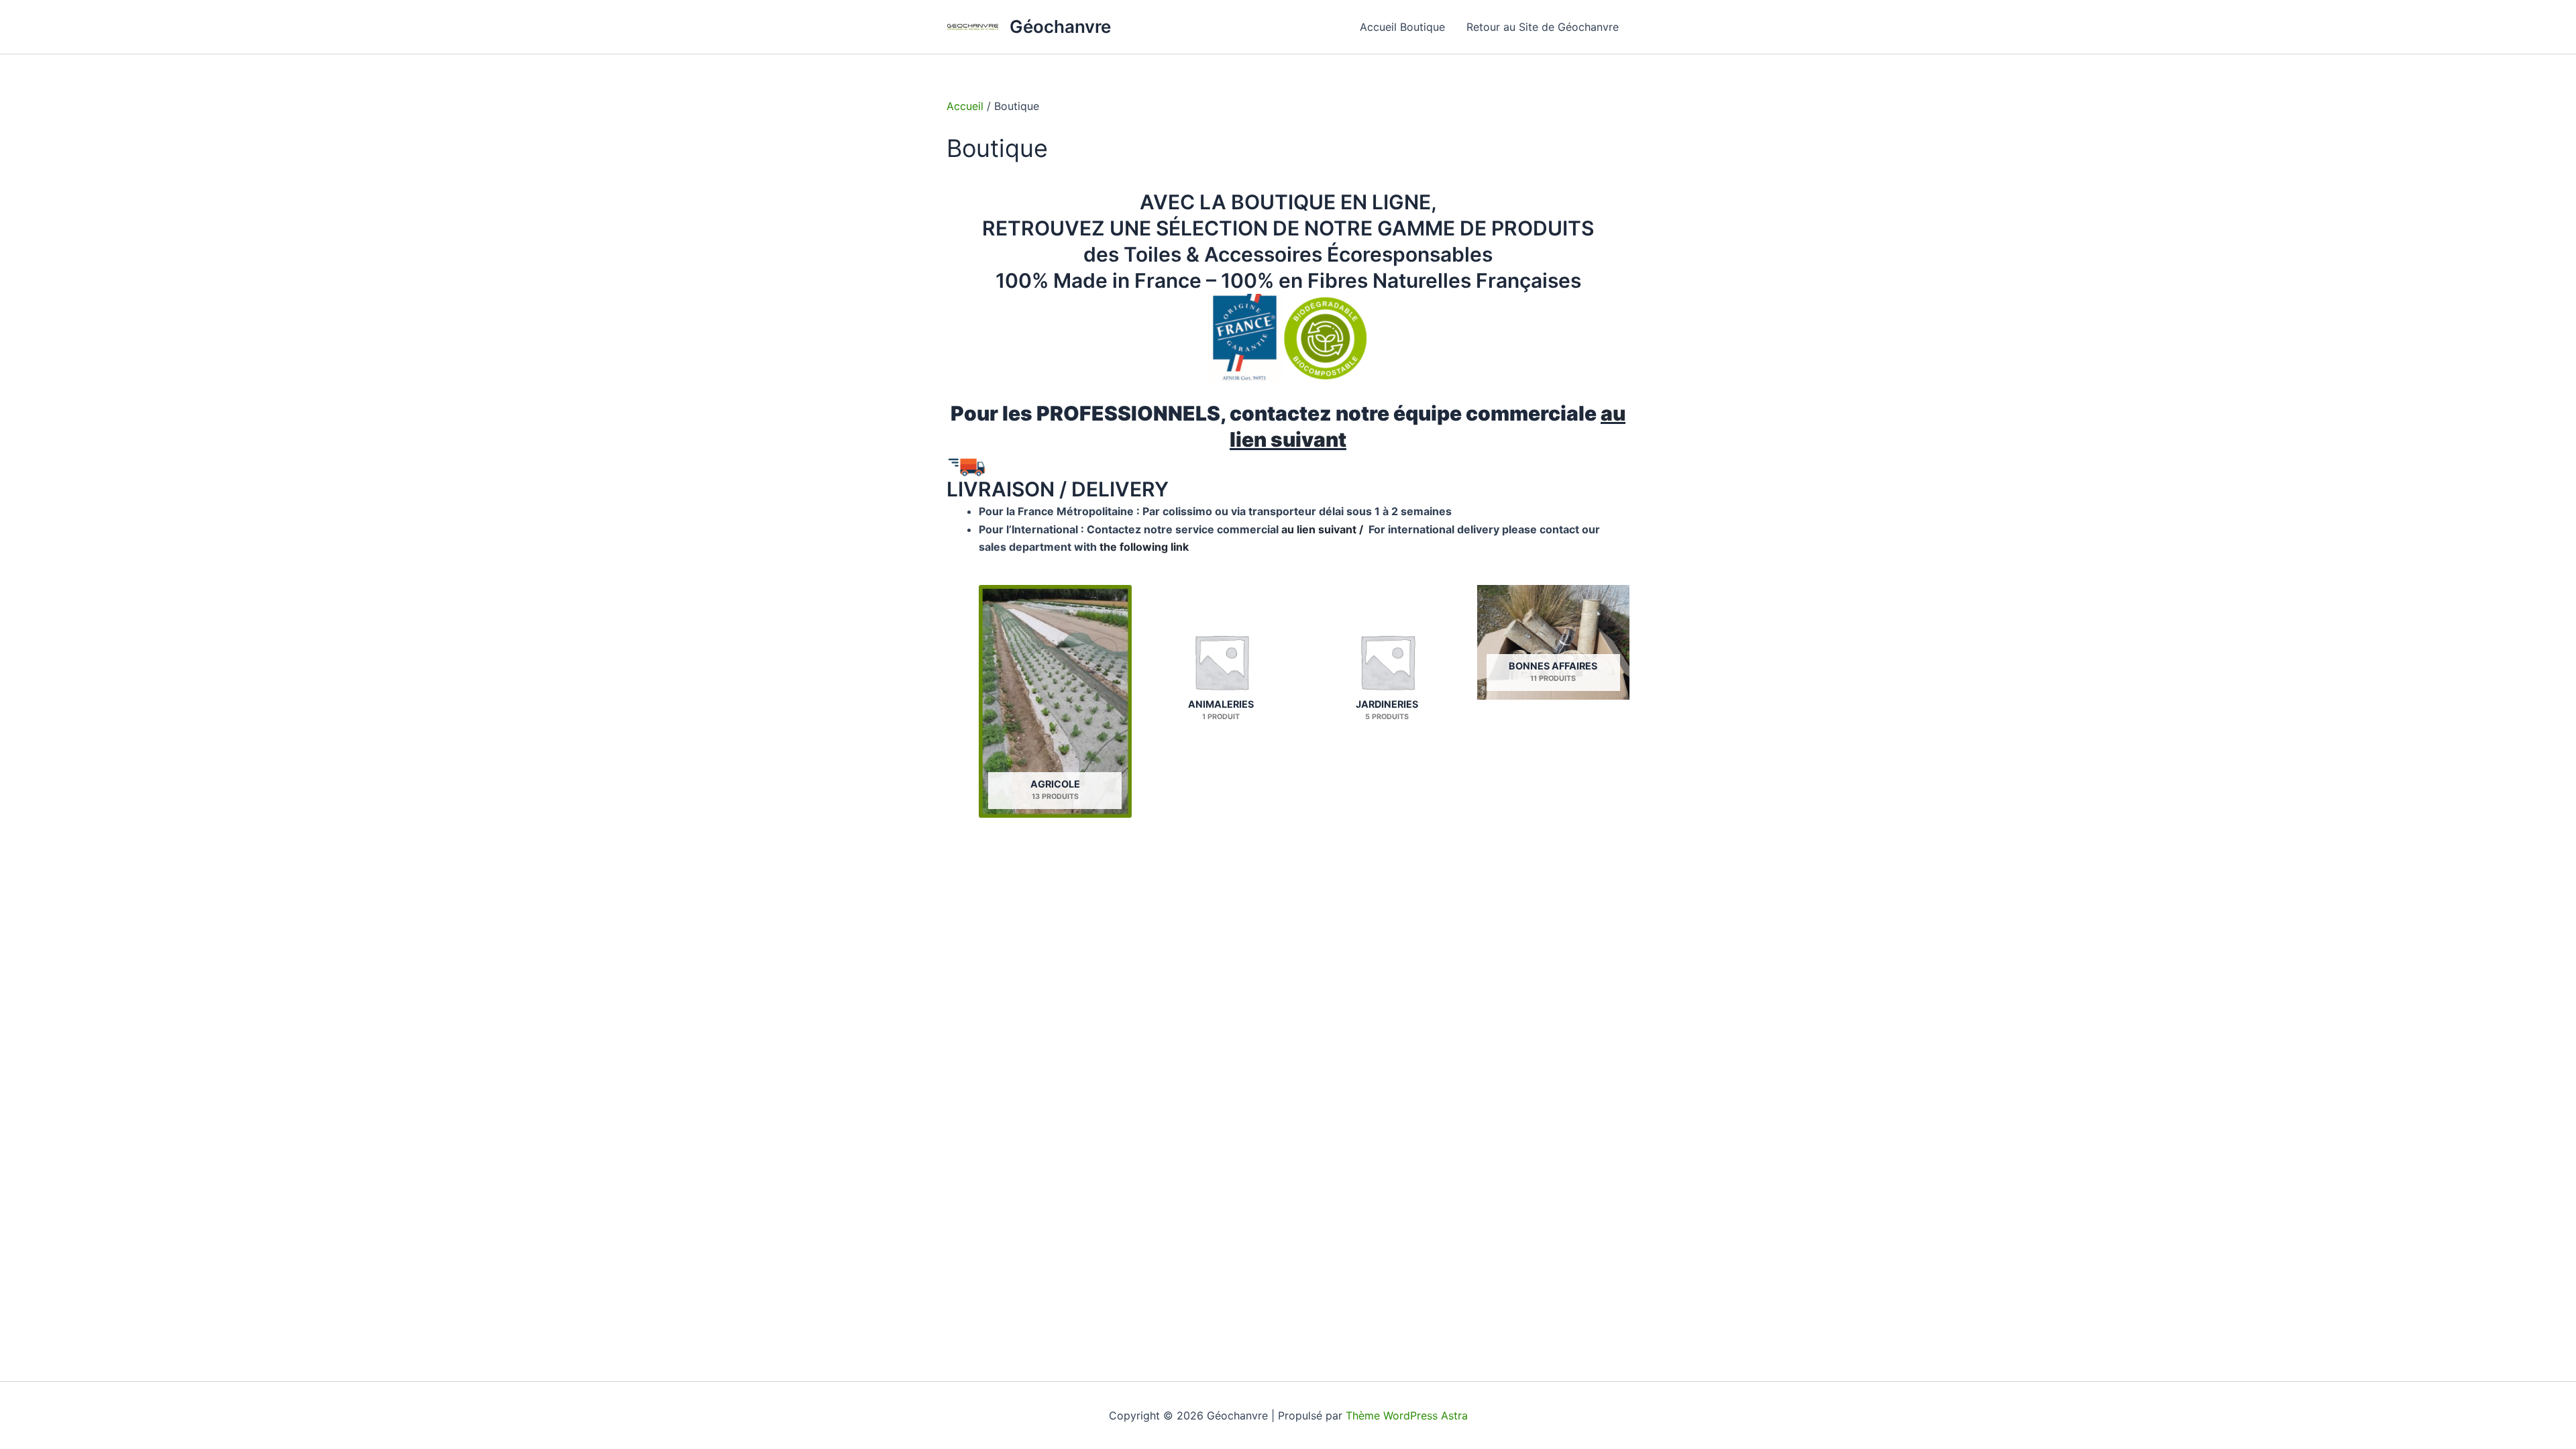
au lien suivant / (1324, 529)
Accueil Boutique (1402, 27)
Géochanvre (1060, 26)
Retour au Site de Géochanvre (1543, 27)
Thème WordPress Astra (1407, 1415)
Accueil (965, 106)
